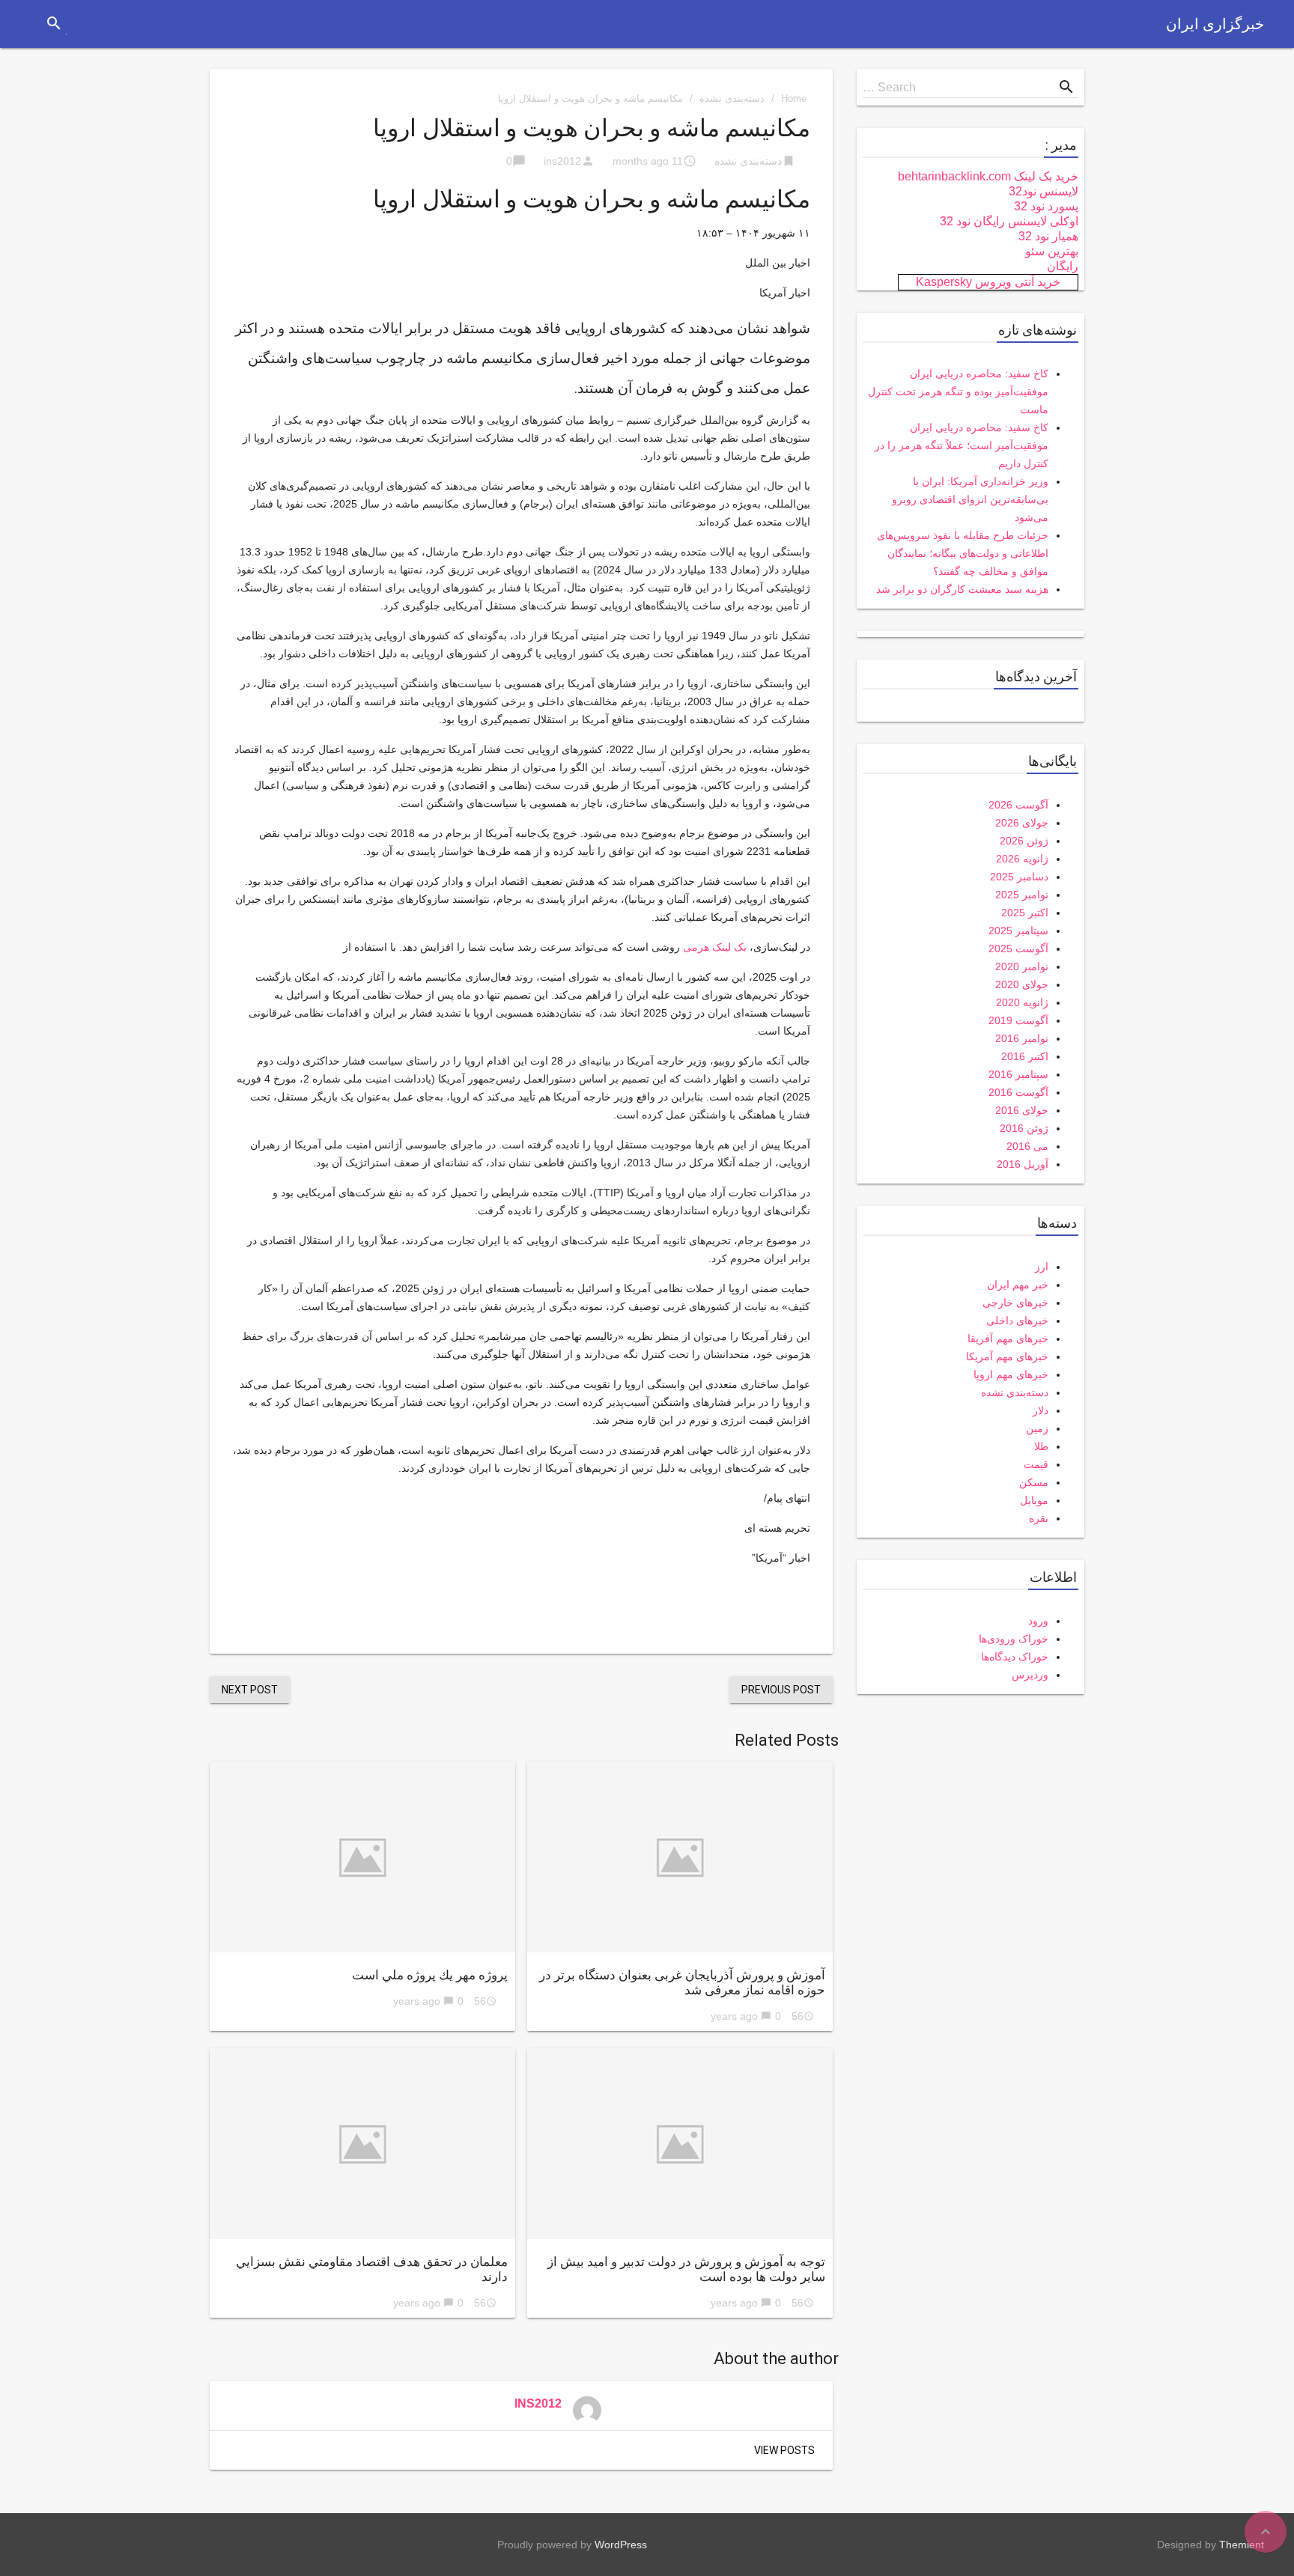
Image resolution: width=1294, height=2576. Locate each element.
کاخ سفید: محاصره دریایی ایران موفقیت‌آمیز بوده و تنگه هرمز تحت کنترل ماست (958, 392)
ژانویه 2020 (1022, 1002)
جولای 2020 (1022, 984)
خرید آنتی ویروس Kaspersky (988, 282)
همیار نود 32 (1048, 236)
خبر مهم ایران (1018, 1285)
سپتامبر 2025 (1018, 931)
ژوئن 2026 (1024, 841)
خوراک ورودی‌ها (1014, 1639)
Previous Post (781, 1690)
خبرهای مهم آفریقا (1008, 1339)
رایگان (1063, 266)
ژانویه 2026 (1022, 859)
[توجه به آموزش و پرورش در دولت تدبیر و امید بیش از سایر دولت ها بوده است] (680, 2144)
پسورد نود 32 (1046, 206)
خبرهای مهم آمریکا (1007, 1356)
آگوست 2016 (1018, 1092)
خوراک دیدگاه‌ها (1015, 1657)
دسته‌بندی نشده (732, 98)
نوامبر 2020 (1022, 966)
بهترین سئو (1052, 251)
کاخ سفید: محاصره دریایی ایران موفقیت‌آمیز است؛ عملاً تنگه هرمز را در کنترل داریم (962, 445)
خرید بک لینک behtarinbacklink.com (988, 176)
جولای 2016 (1022, 1110)
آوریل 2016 (1023, 1164)
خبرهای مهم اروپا (1011, 1374)
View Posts (784, 2450)
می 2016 (1027, 1146)
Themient (1242, 2545)
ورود (1038, 1621)
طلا (1041, 1446)
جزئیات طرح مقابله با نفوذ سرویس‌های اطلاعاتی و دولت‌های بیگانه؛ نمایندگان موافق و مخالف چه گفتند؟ (963, 553)
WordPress (621, 2545)
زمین (1037, 1428)
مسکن (1034, 1482)
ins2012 (562, 161)
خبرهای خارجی (1015, 1303)
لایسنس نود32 (1044, 191)
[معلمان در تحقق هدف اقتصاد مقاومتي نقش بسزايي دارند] (362, 2144)
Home (794, 98)
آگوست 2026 (1018, 805)
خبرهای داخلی (1017, 1321)
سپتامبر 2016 (1018, 1074)
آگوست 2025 (1018, 949)
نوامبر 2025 (1022, 895)
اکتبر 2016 (1025, 1056)
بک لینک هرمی (715, 947)
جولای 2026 (1022, 823)
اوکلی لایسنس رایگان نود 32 (1009, 221)
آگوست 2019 (1018, 1020)
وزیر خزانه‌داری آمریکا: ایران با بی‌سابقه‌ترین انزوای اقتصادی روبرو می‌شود (970, 499)
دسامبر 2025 (1019, 877)
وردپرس (1030, 1675)
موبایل (1034, 1500)
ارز (1042, 1267)
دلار (1041, 1410)
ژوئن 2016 (1024, 1128)
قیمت (1036, 1464)
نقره (1039, 1518)
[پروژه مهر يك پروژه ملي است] (362, 1857)
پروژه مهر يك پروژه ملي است (430, 1975)
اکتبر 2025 (1025, 913)
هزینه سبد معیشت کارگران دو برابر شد (962, 589)
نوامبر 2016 (1022, 1038)
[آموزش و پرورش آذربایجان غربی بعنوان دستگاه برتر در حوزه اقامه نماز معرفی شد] (680, 1857)
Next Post (250, 1690)
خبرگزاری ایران (1215, 24)
